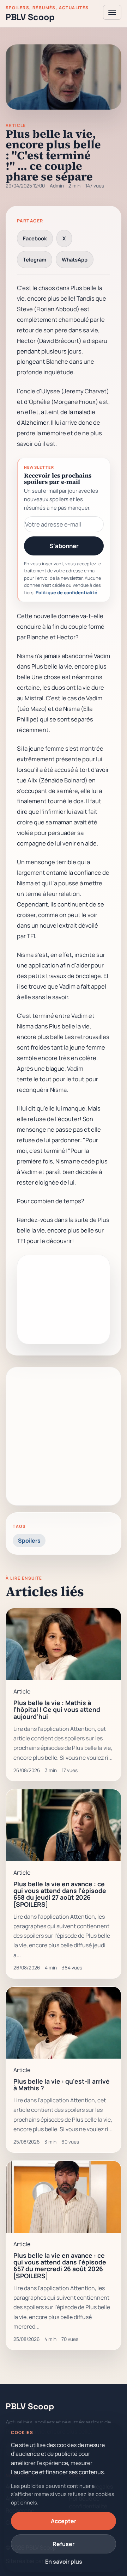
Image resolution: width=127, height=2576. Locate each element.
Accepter (64, 2521)
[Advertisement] (64, 1436)
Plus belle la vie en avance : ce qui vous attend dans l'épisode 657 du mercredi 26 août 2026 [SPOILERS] (60, 2265)
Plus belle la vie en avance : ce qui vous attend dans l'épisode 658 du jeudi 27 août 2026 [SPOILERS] (60, 1894)
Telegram (35, 259)
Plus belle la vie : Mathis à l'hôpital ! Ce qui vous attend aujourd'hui (57, 1710)
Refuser (64, 2544)
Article (16, 125)
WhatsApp (75, 259)
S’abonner (64, 546)
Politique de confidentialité (66, 592)
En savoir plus (64, 2562)
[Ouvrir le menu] (112, 12)
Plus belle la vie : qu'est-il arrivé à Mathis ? (62, 2085)
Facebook (35, 238)
